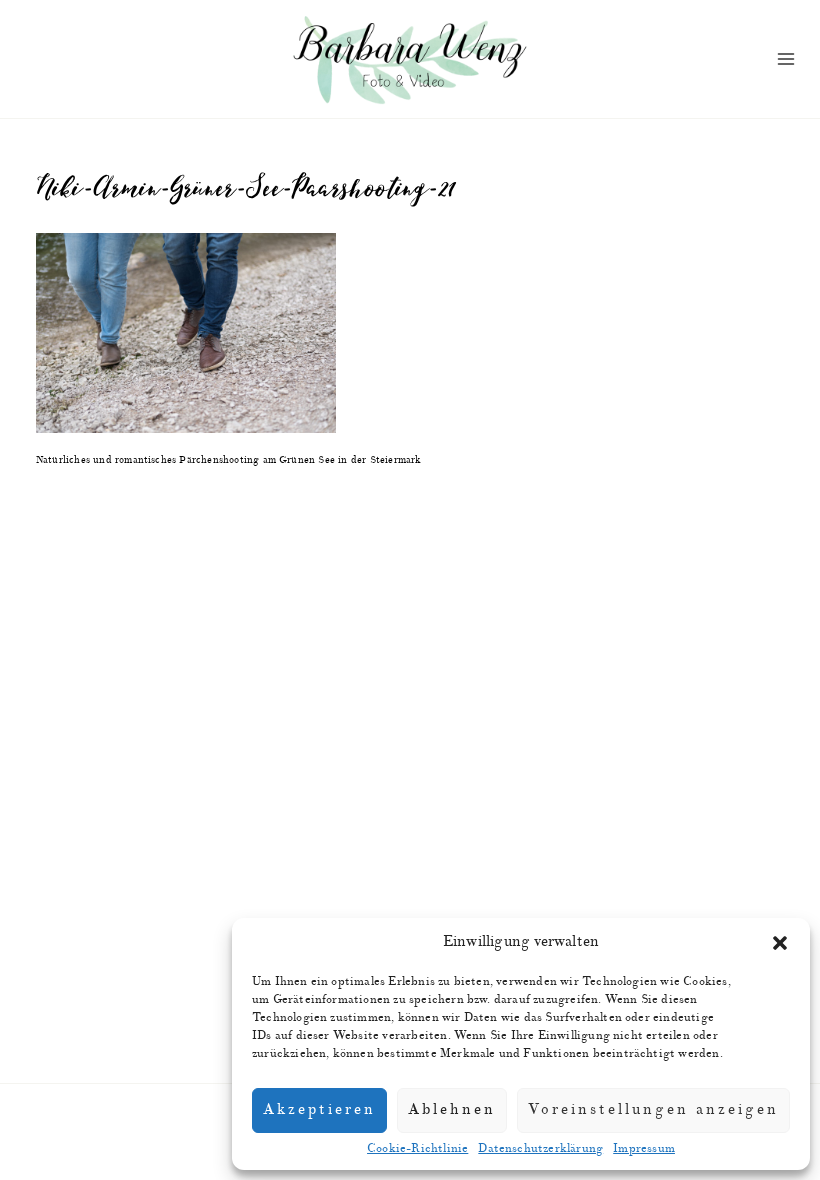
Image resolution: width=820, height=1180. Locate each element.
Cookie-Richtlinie (417, 1148)
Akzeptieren (319, 1109)
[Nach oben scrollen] (809, 855)
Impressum (644, 1148)
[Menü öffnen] (786, 59)
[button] (780, 943)
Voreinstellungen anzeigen (653, 1109)
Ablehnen (452, 1109)
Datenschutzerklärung (540, 1148)
